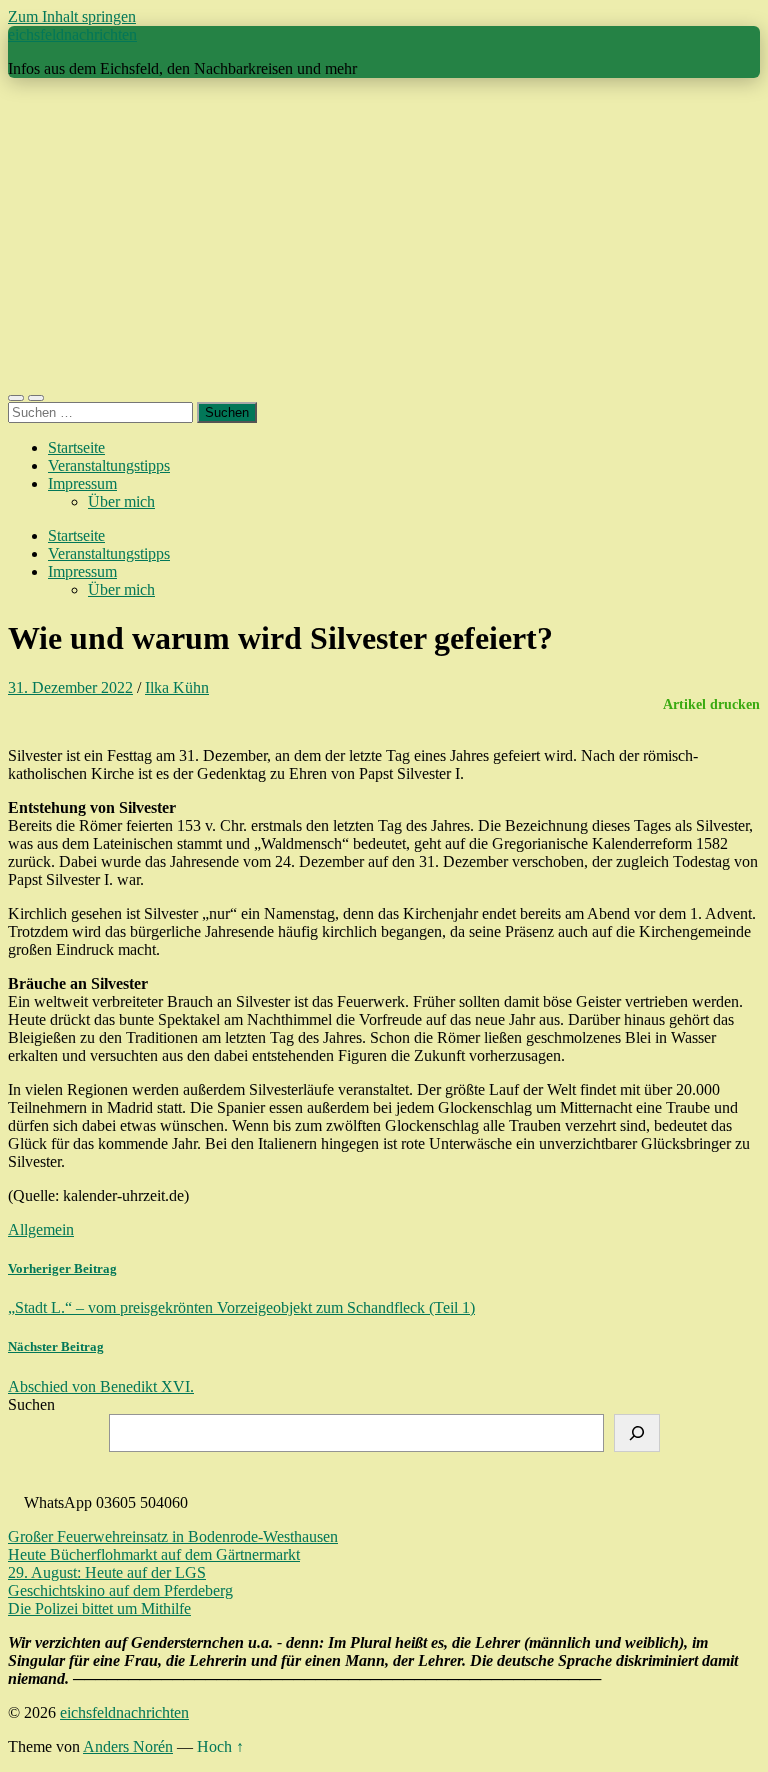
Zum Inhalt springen (72, 16)
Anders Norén (128, 1746)
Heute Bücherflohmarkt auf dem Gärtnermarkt (154, 1554)
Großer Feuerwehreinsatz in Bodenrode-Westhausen (173, 1536)
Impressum (82, 483)
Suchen (31, 1404)
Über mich (121, 501)
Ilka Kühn (177, 687)
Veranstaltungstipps (109, 465)
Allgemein (41, 1229)
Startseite (76, 447)
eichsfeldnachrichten (72, 34)
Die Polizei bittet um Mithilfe (99, 1608)
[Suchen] (637, 1433)
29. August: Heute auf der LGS (107, 1572)
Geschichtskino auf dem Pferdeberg (120, 1590)
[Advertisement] (384, 234)
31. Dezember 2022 (70, 687)
